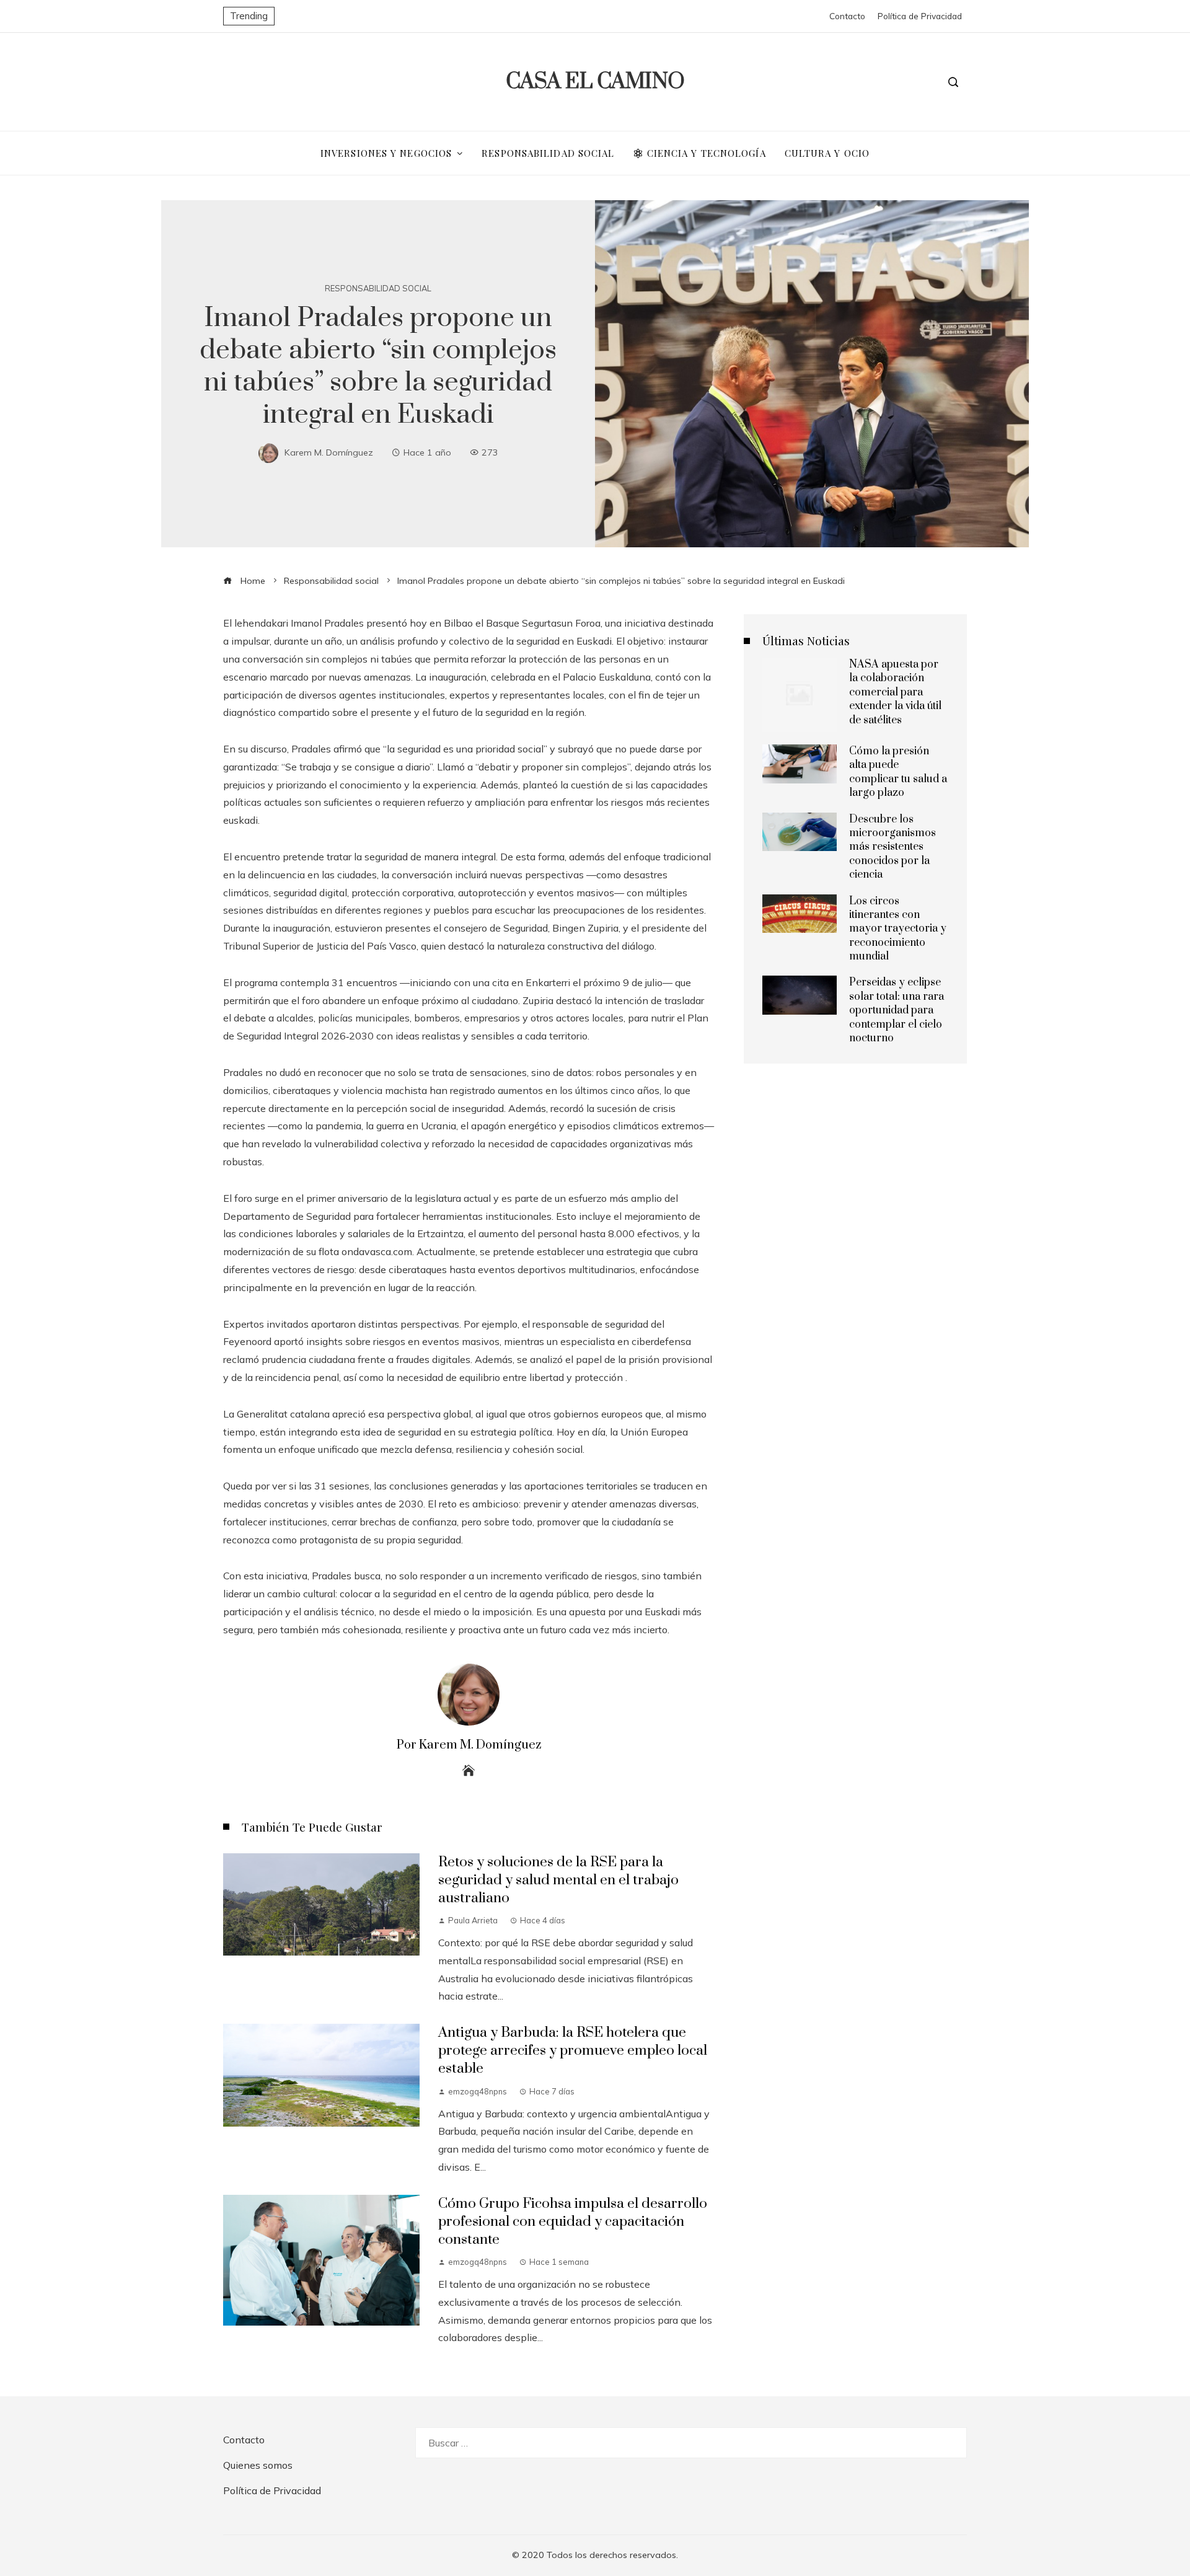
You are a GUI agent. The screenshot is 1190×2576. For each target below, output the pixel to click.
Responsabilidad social (378, 289)
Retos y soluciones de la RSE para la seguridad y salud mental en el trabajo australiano (558, 1880)
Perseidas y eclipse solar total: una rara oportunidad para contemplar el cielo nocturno (897, 1010)
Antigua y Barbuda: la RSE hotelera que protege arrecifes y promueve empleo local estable (573, 2051)
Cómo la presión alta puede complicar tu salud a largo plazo (898, 772)
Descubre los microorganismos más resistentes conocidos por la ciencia (892, 847)
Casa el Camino (595, 82)
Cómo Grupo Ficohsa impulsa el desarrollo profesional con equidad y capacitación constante (573, 2222)
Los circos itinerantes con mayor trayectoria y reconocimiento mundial (898, 929)
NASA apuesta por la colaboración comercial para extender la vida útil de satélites (895, 692)
